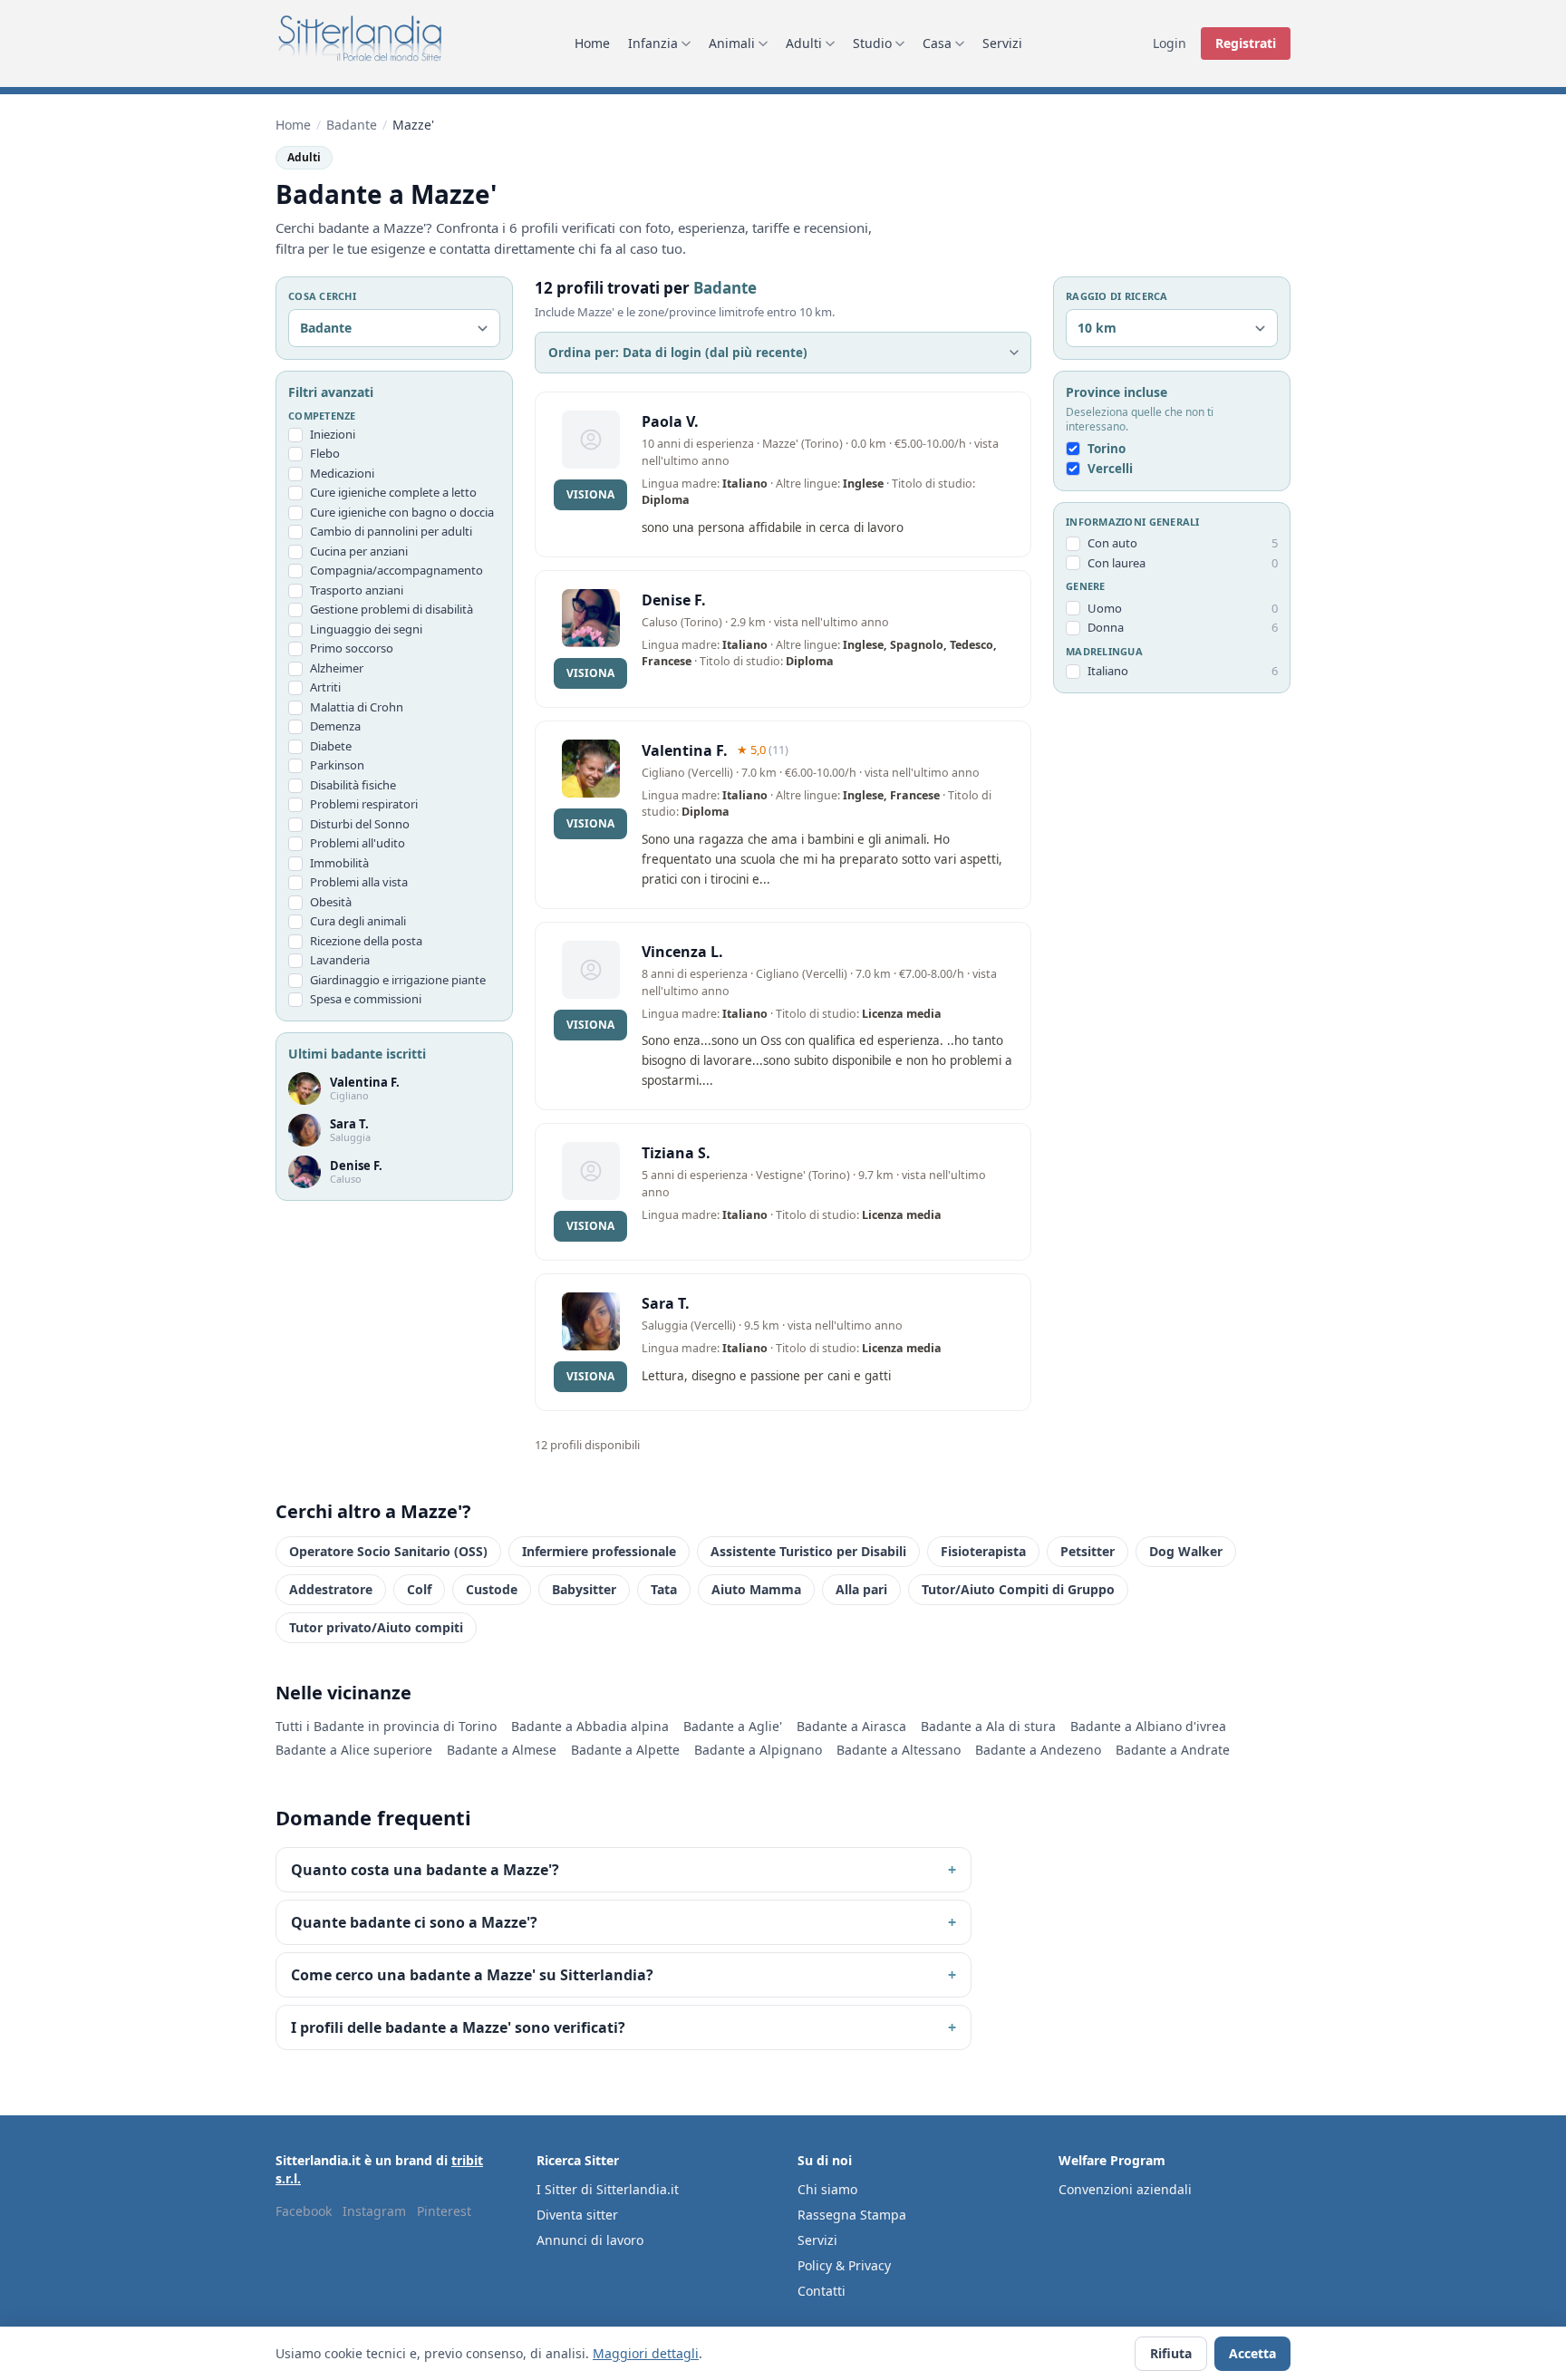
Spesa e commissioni (366, 1000)
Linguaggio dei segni (366, 629)
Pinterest (444, 2211)
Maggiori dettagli (646, 2353)
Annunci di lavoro (590, 2240)
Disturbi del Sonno (360, 824)
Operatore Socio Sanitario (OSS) (388, 1551)
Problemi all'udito (358, 844)
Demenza (335, 727)
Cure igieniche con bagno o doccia (402, 512)
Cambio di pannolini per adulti (391, 532)
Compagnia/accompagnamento (396, 571)
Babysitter (584, 1589)
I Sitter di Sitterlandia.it (608, 2189)
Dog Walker (1186, 1551)
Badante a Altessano (899, 1750)
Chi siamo (827, 2189)
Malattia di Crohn (357, 707)
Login (1170, 43)
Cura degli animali (358, 922)
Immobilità (339, 863)
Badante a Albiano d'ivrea (1148, 1726)
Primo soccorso (352, 649)
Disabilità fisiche (353, 785)
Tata (664, 1589)
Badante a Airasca (851, 1726)
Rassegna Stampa (852, 2215)
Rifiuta (1171, 2353)
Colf (419, 1589)
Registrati (1246, 43)
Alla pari (861, 1589)
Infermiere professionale (599, 1551)
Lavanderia (340, 961)
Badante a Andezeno (1038, 1750)
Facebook (304, 2211)
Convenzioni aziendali (1125, 2189)
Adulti (804, 43)
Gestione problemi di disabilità (391, 610)
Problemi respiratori (364, 805)
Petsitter (1087, 1551)
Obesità (331, 902)
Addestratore (331, 1589)
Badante (352, 125)
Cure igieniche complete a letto (393, 493)
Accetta (1252, 2353)
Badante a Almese (502, 1750)
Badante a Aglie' (733, 1726)
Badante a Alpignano (758, 1750)
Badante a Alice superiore (354, 1750)
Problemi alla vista (359, 883)
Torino (1107, 450)
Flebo (325, 454)
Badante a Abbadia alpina (590, 1726)
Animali (732, 43)
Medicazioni (342, 473)
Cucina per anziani (359, 551)
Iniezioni (333, 434)
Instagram (374, 2211)
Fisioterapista (983, 1551)
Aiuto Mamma (756, 1589)
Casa (937, 43)
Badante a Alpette (625, 1750)
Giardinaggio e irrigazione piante (398, 980)
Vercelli (1110, 469)
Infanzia (653, 43)
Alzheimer (337, 668)
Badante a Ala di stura (988, 1726)
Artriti (325, 688)
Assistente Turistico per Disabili (808, 1551)
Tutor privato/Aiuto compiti (376, 1627)
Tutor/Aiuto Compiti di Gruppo (1018, 1589)
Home (592, 43)
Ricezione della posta (366, 941)
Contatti (822, 2291)
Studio (872, 43)
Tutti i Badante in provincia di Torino (386, 1726)
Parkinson (337, 766)
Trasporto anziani (357, 590)
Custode (492, 1589)
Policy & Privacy (844, 2265)
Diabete (331, 746)
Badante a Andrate (1173, 1750)
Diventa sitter (577, 2215)
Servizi (1002, 43)
